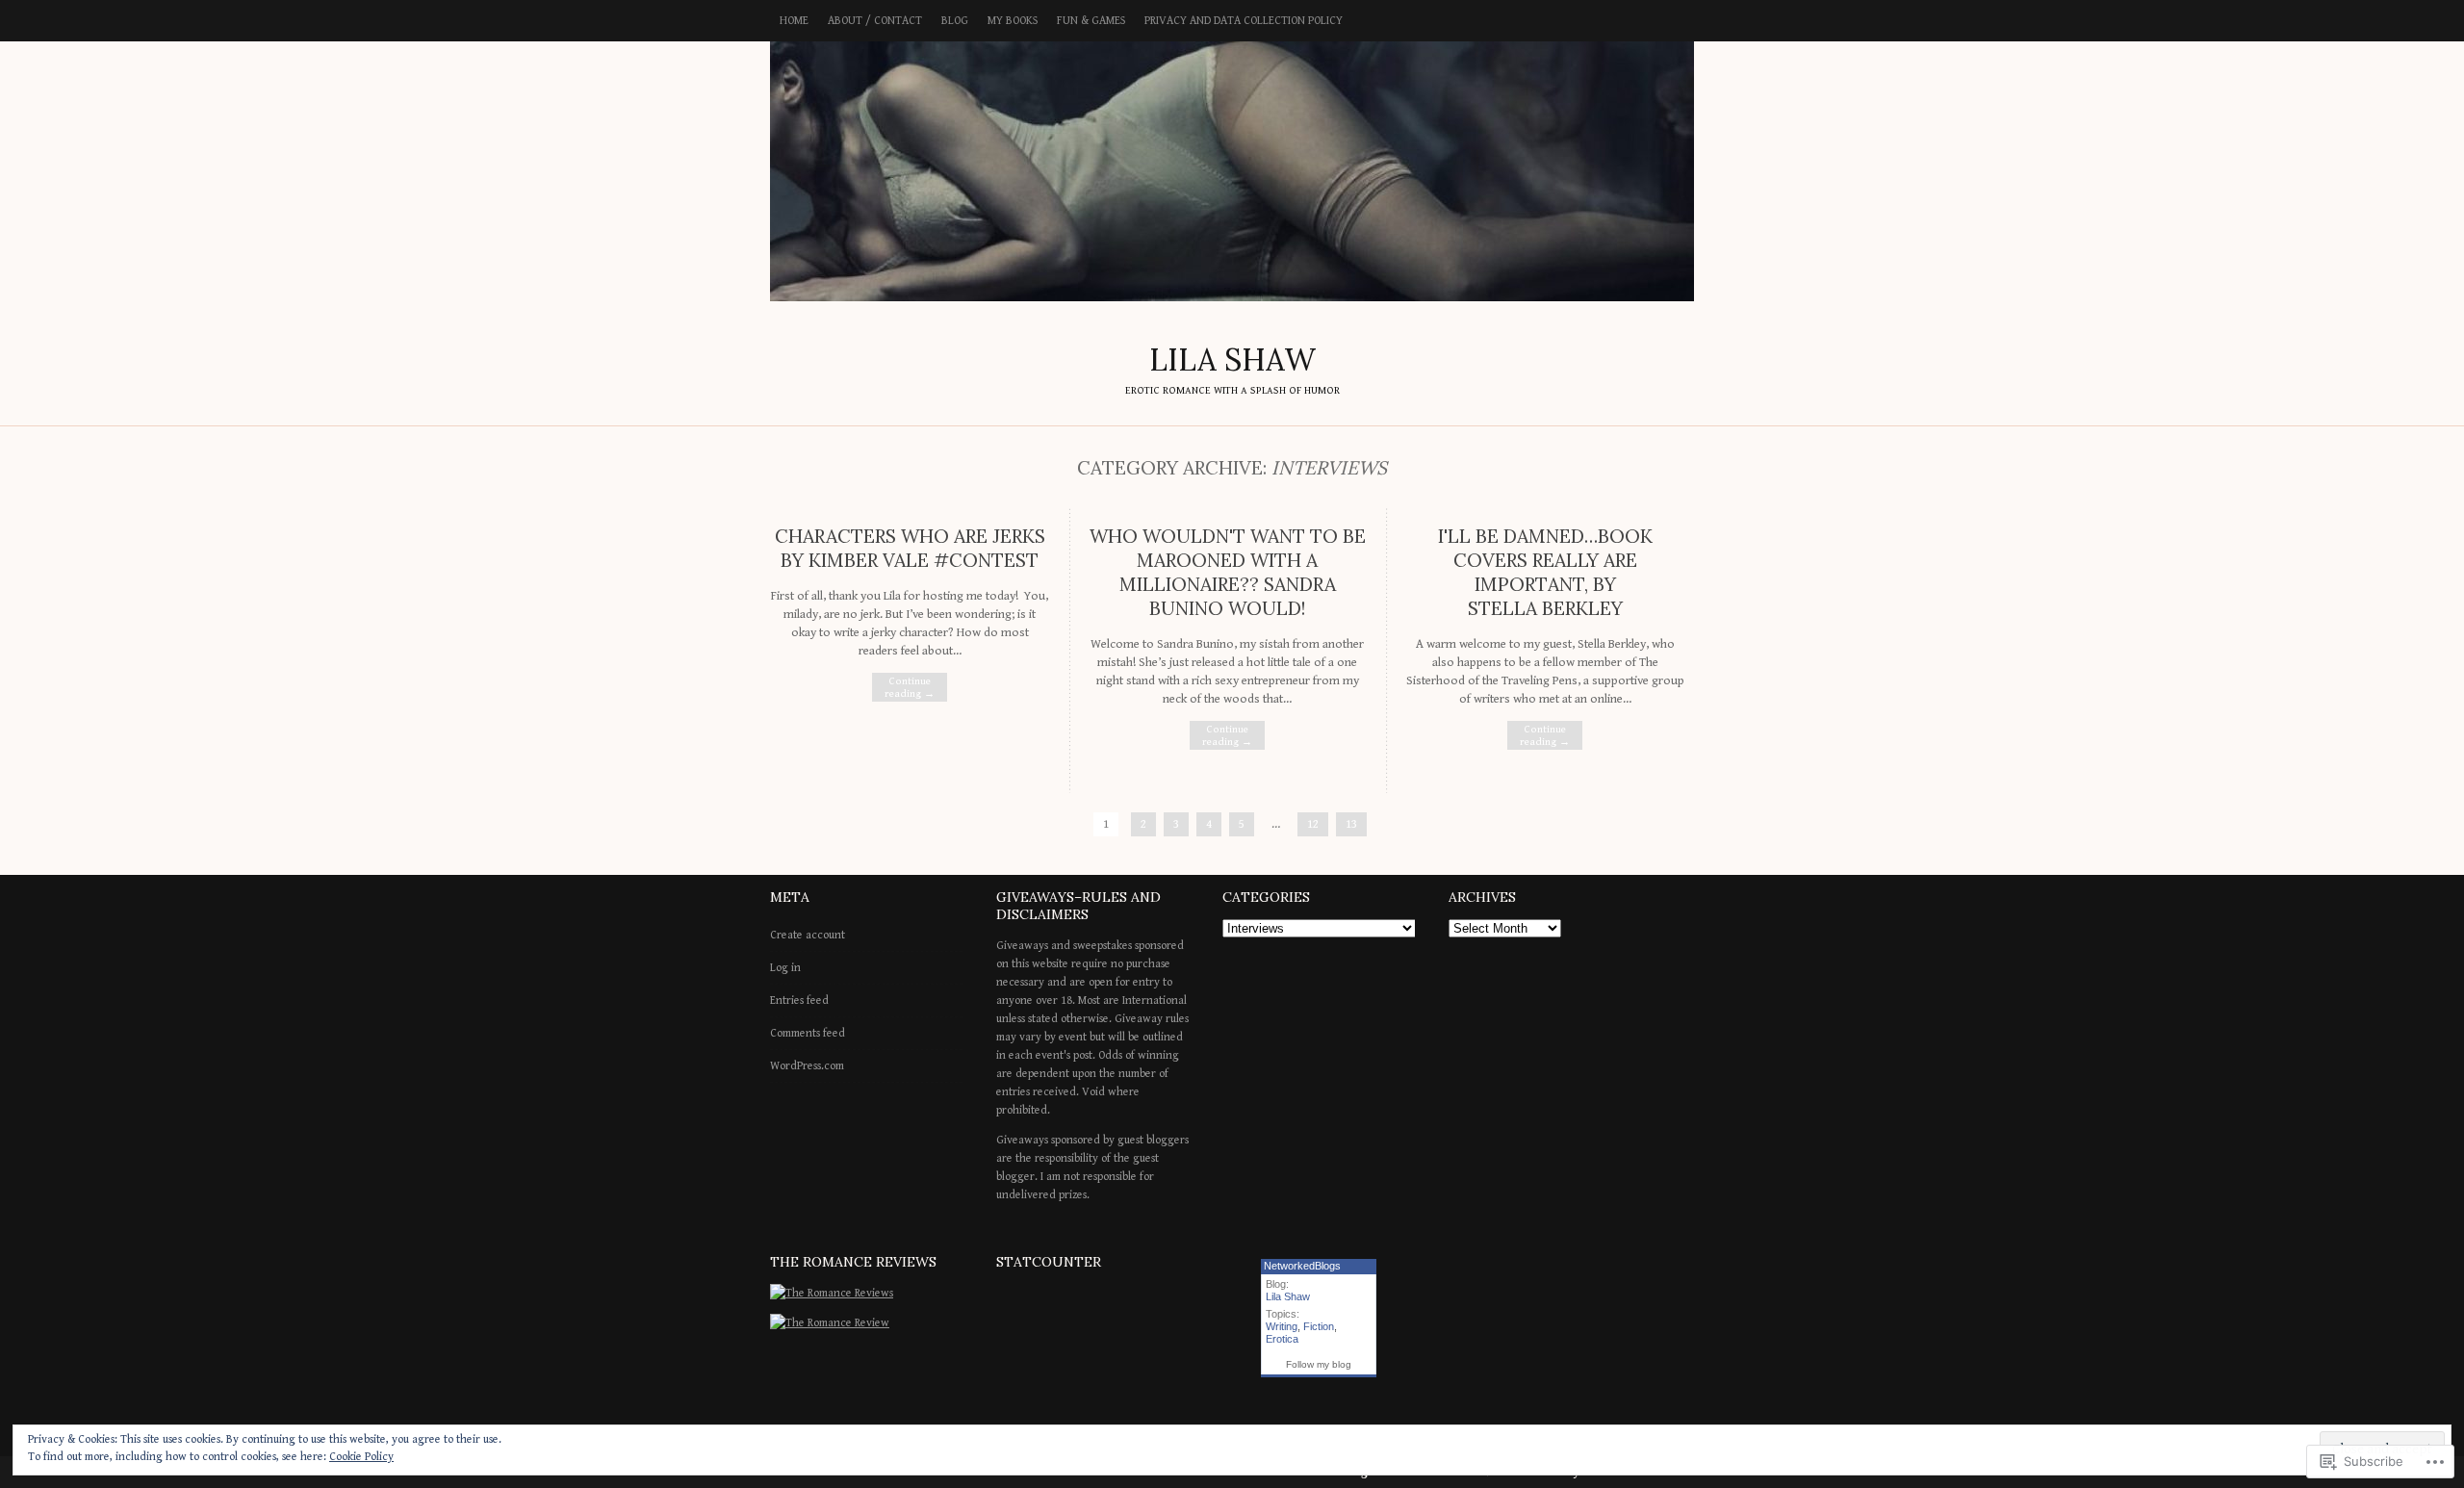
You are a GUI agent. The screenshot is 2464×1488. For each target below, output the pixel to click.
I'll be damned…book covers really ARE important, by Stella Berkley (1545, 572)
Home (794, 21)
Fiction (1319, 1326)
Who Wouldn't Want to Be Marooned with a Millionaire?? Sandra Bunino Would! (1228, 572)
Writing (1282, 1326)
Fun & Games (1091, 21)
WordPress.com (807, 1066)
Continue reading (910, 687)
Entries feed (799, 1001)
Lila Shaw (1288, 1296)
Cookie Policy (361, 1457)
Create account (808, 935)
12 (1313, 824)
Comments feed (808, 1033)
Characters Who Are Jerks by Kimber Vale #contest (910, 548)
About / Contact (875, 21)
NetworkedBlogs (1302, 1266)
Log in (785, 968)
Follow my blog (1319, 1364)
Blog (955, 21)
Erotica (1282, 1339)
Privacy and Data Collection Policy (1244, 21)
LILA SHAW (1232, 171)
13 (1351, 824)
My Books (1013, 21)
